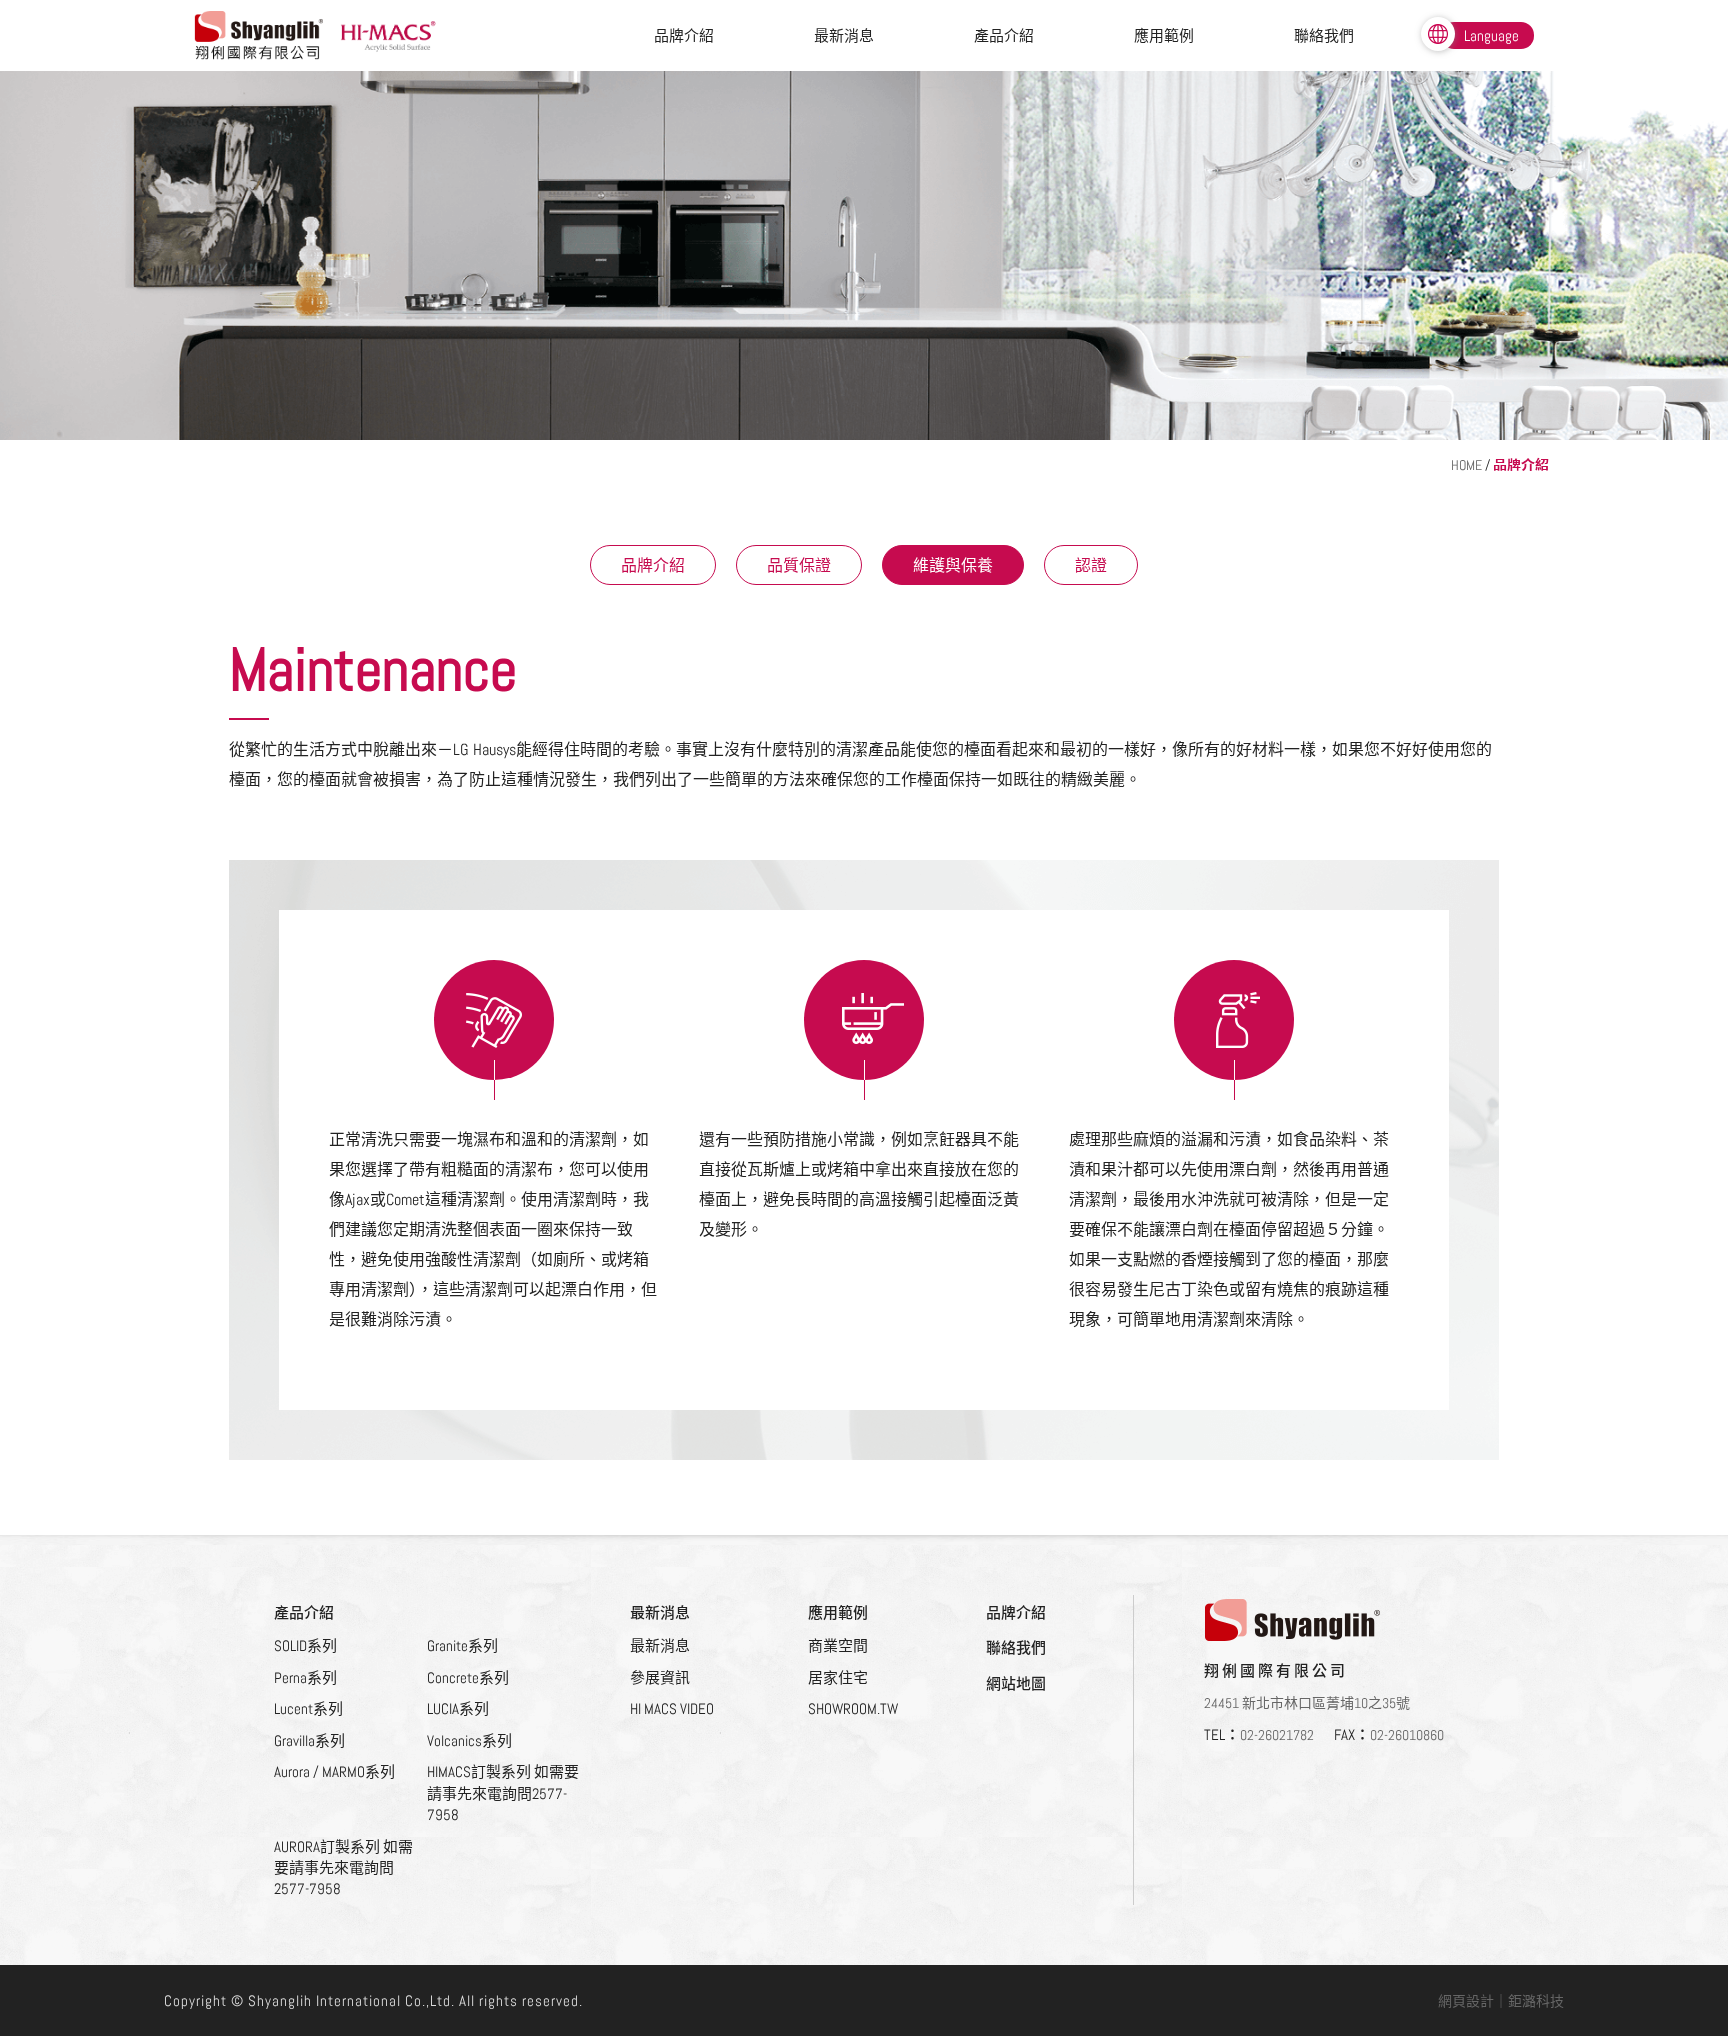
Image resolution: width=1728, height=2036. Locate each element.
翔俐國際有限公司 (260, 35)
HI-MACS (391, 36)
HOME (1466, 465)
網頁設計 (1466, 2001)
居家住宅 (838, 1677)
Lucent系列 (308, 1708)
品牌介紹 (684, 35)
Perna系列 (305, 1677)
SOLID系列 (305, 1645)
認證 (1091, 565)
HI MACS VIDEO (672, 1708)
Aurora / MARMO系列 (334, 1771)
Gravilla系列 (309, 1740)
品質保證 (799, 565)
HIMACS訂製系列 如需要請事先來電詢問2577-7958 (503, 1793)
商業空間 (838, 1645)
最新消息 (844, 35)
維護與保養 (953, 565)
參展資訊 (660, 1677)
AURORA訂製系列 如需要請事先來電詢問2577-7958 (343, 1868)
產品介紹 (1004, 35)
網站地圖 (1016, 1683)
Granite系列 (462, 1645)
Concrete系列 (468, 1677)
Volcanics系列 (469, 1740)
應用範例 (1164, 35)
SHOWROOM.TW (853, 1708)
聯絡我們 (1324, 35)
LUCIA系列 (458, 1708)
